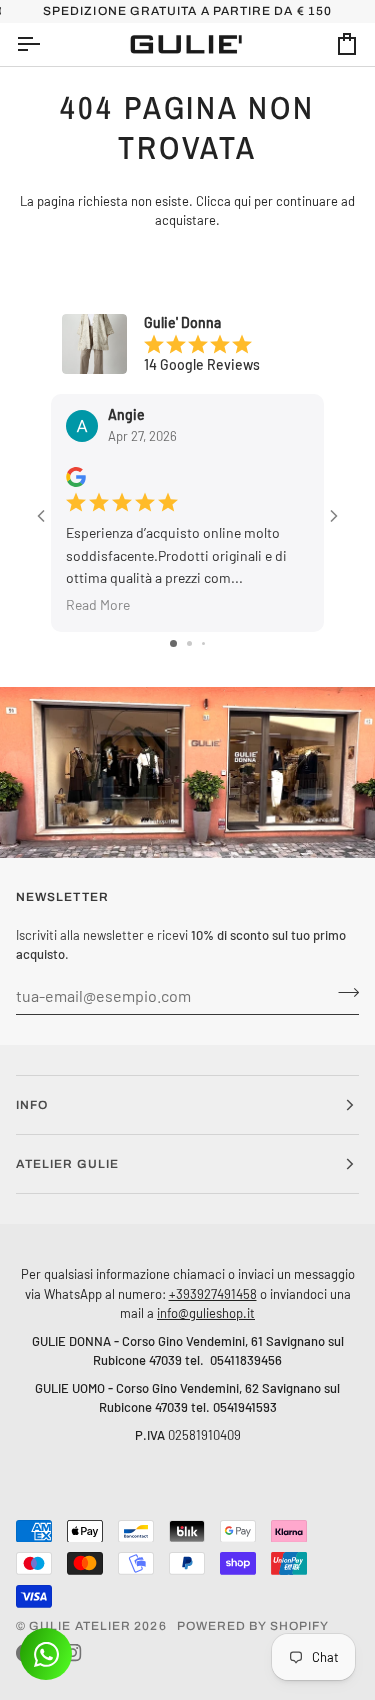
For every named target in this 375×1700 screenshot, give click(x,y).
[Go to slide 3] (203, 643)
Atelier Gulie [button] (67, 1164)
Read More (98, 604)
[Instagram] (73, 1653)
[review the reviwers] (76, 477)
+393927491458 (213, 1294)
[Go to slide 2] (189, 643)
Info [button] (32, 1105)
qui (242, 201)
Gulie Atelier (80, 1626)
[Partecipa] (342, 993)
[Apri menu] (46, 44)
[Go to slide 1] (173, 643)
